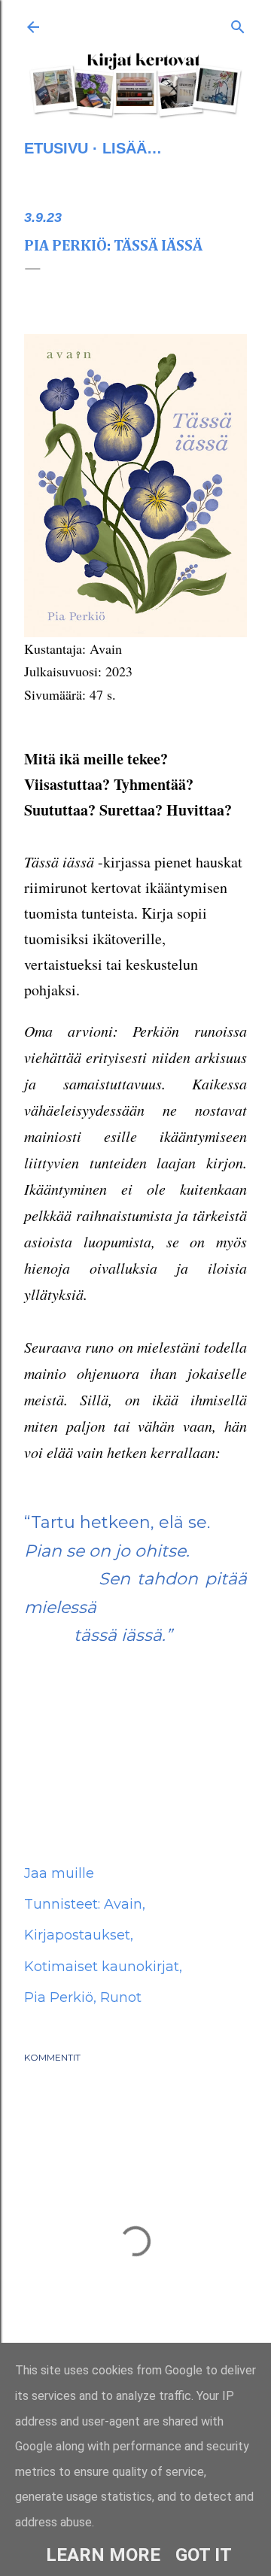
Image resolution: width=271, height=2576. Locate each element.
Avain (123, 1904)
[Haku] (238, 24)
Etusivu (56, 148)
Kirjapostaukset (77, 1935)
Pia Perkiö (59, 1997)
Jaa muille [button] (59, 1873)
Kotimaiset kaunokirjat (102, 1967)
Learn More (103, 2555)
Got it (204, 2555)
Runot (121, 1997)
